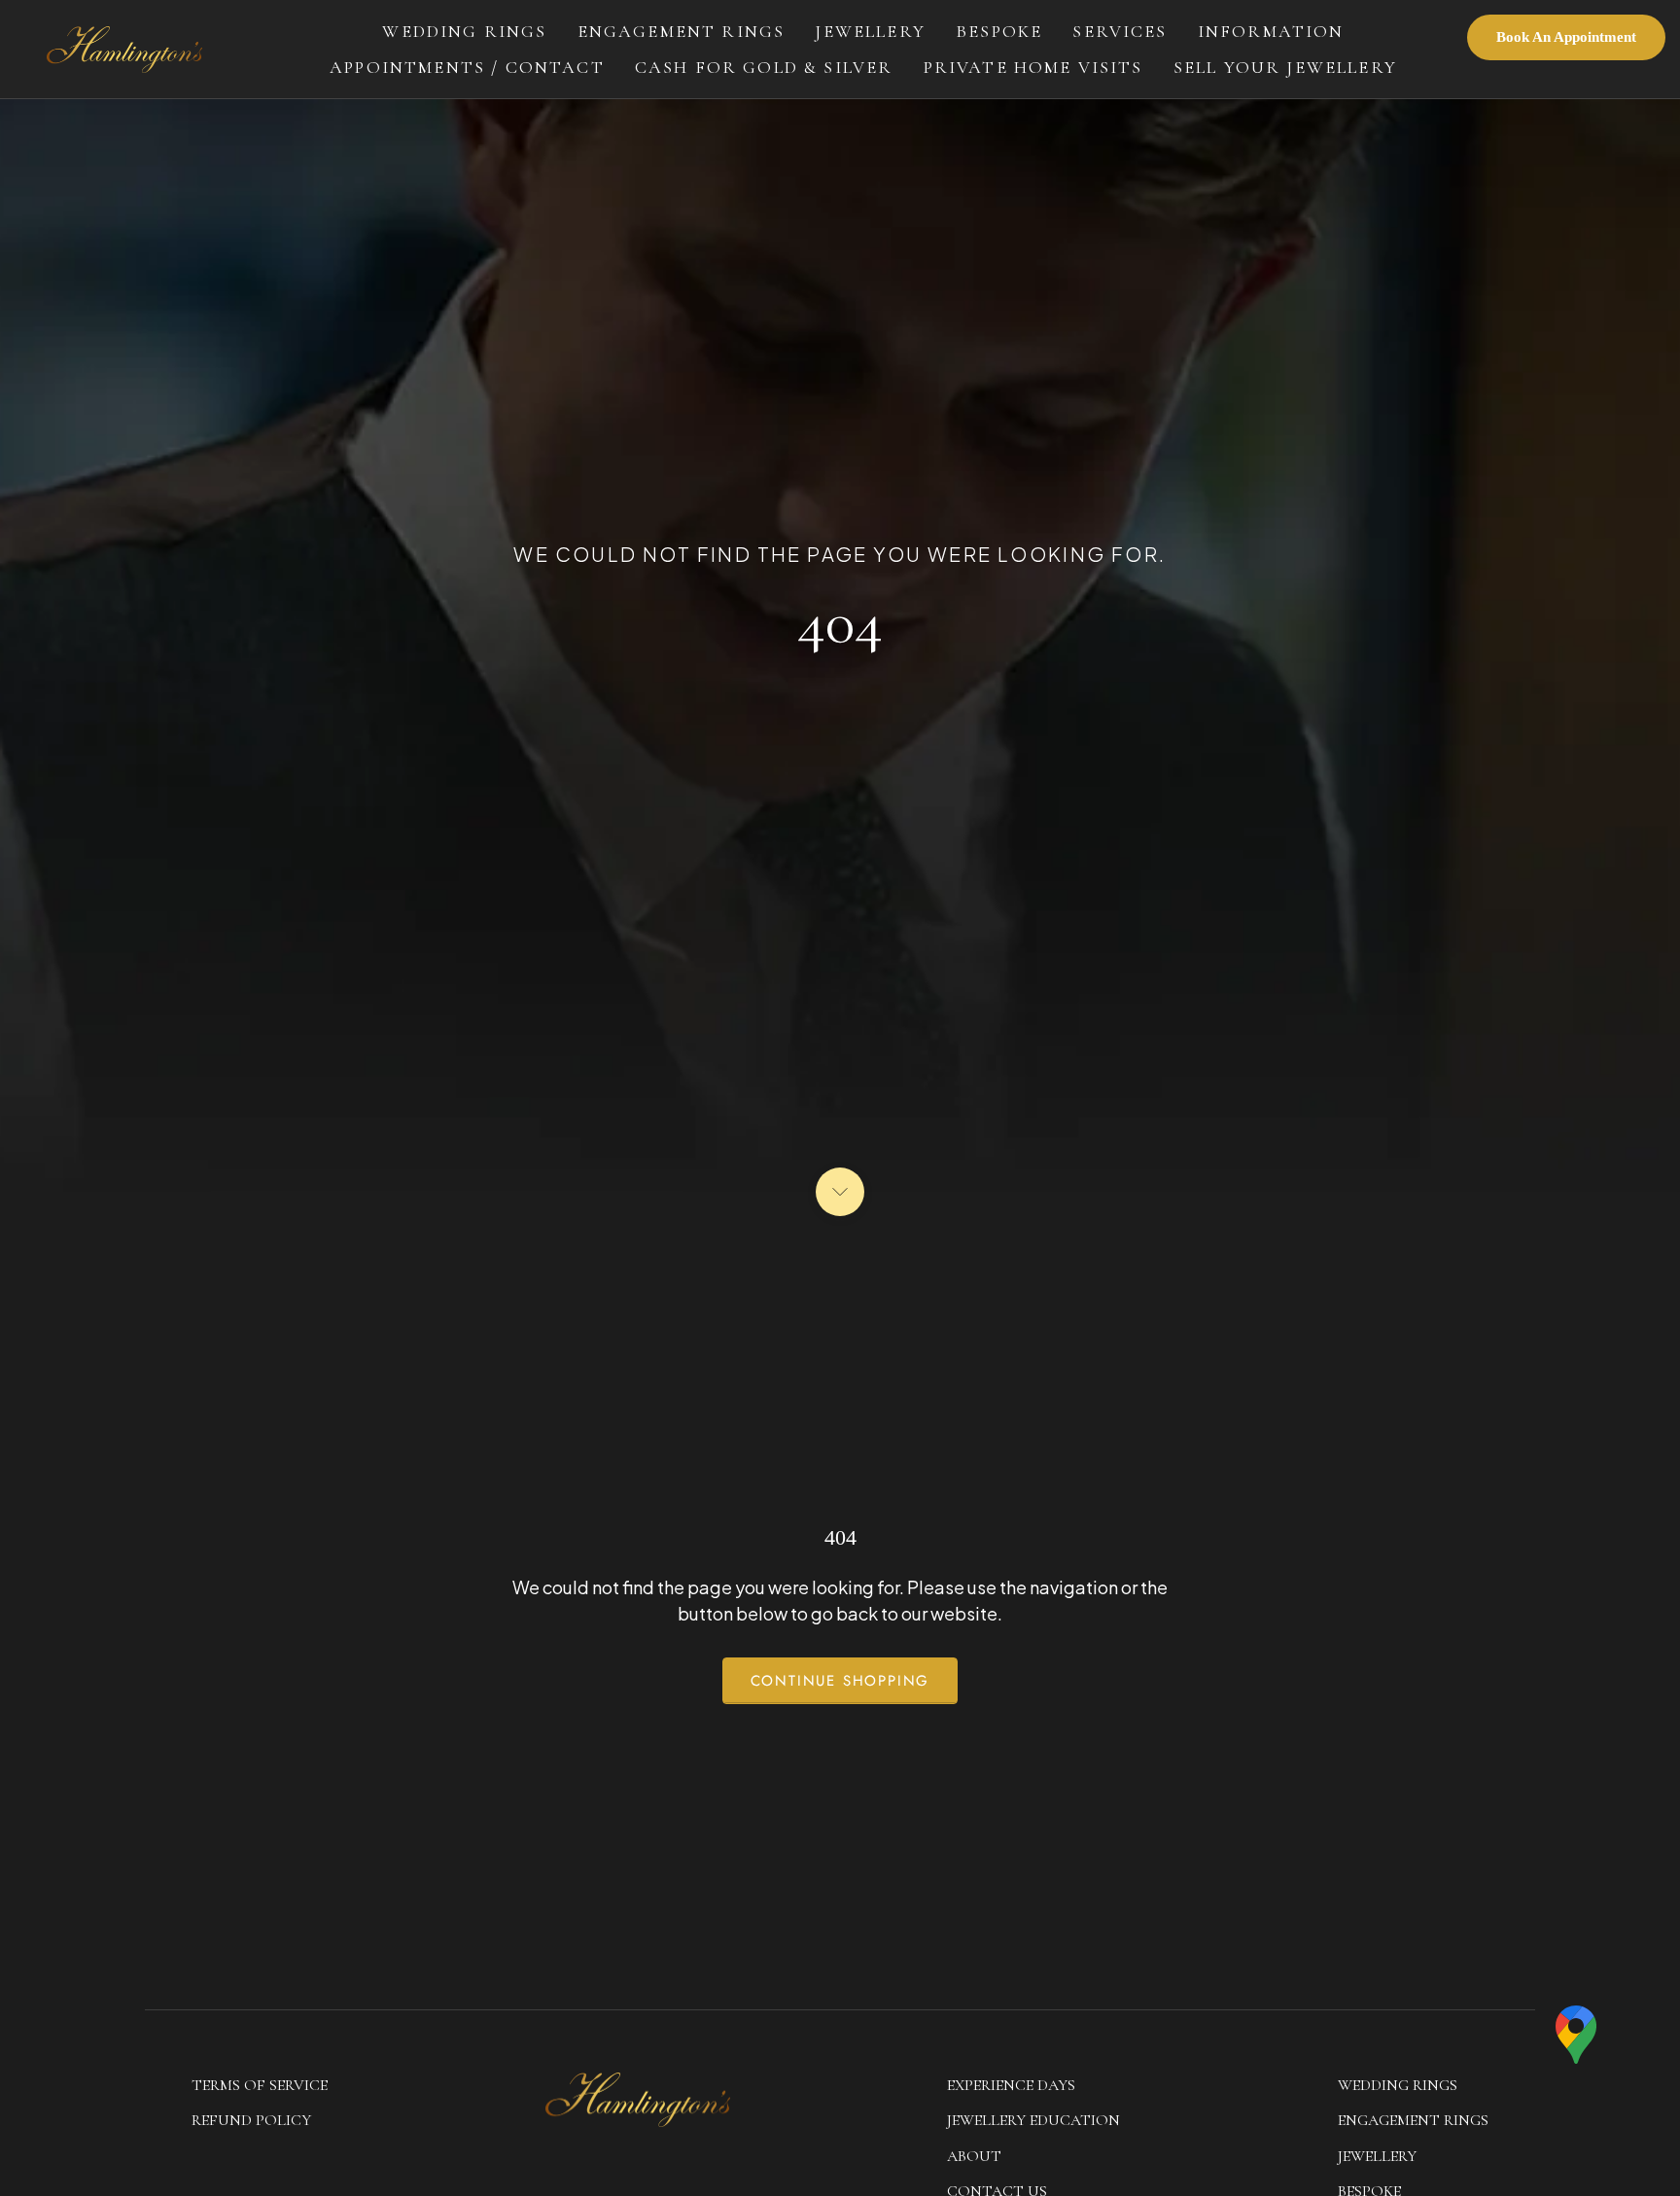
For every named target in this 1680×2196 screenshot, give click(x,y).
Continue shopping (840, 1681)
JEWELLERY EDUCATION (1033, 2120)
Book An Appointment (1566, 37)
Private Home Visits (1033, 67)
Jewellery (870, 31)
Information (1271, 31)
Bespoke (999, 31)
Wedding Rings (464, 31)
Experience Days (1011, 2085)
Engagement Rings (682, 31)
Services (1120, 31)
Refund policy (251, 2120)
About (974, 2156)
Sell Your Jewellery (1285, 67)
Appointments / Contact (467, 67)
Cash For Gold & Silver (764, 67)
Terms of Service (260, 2085)
